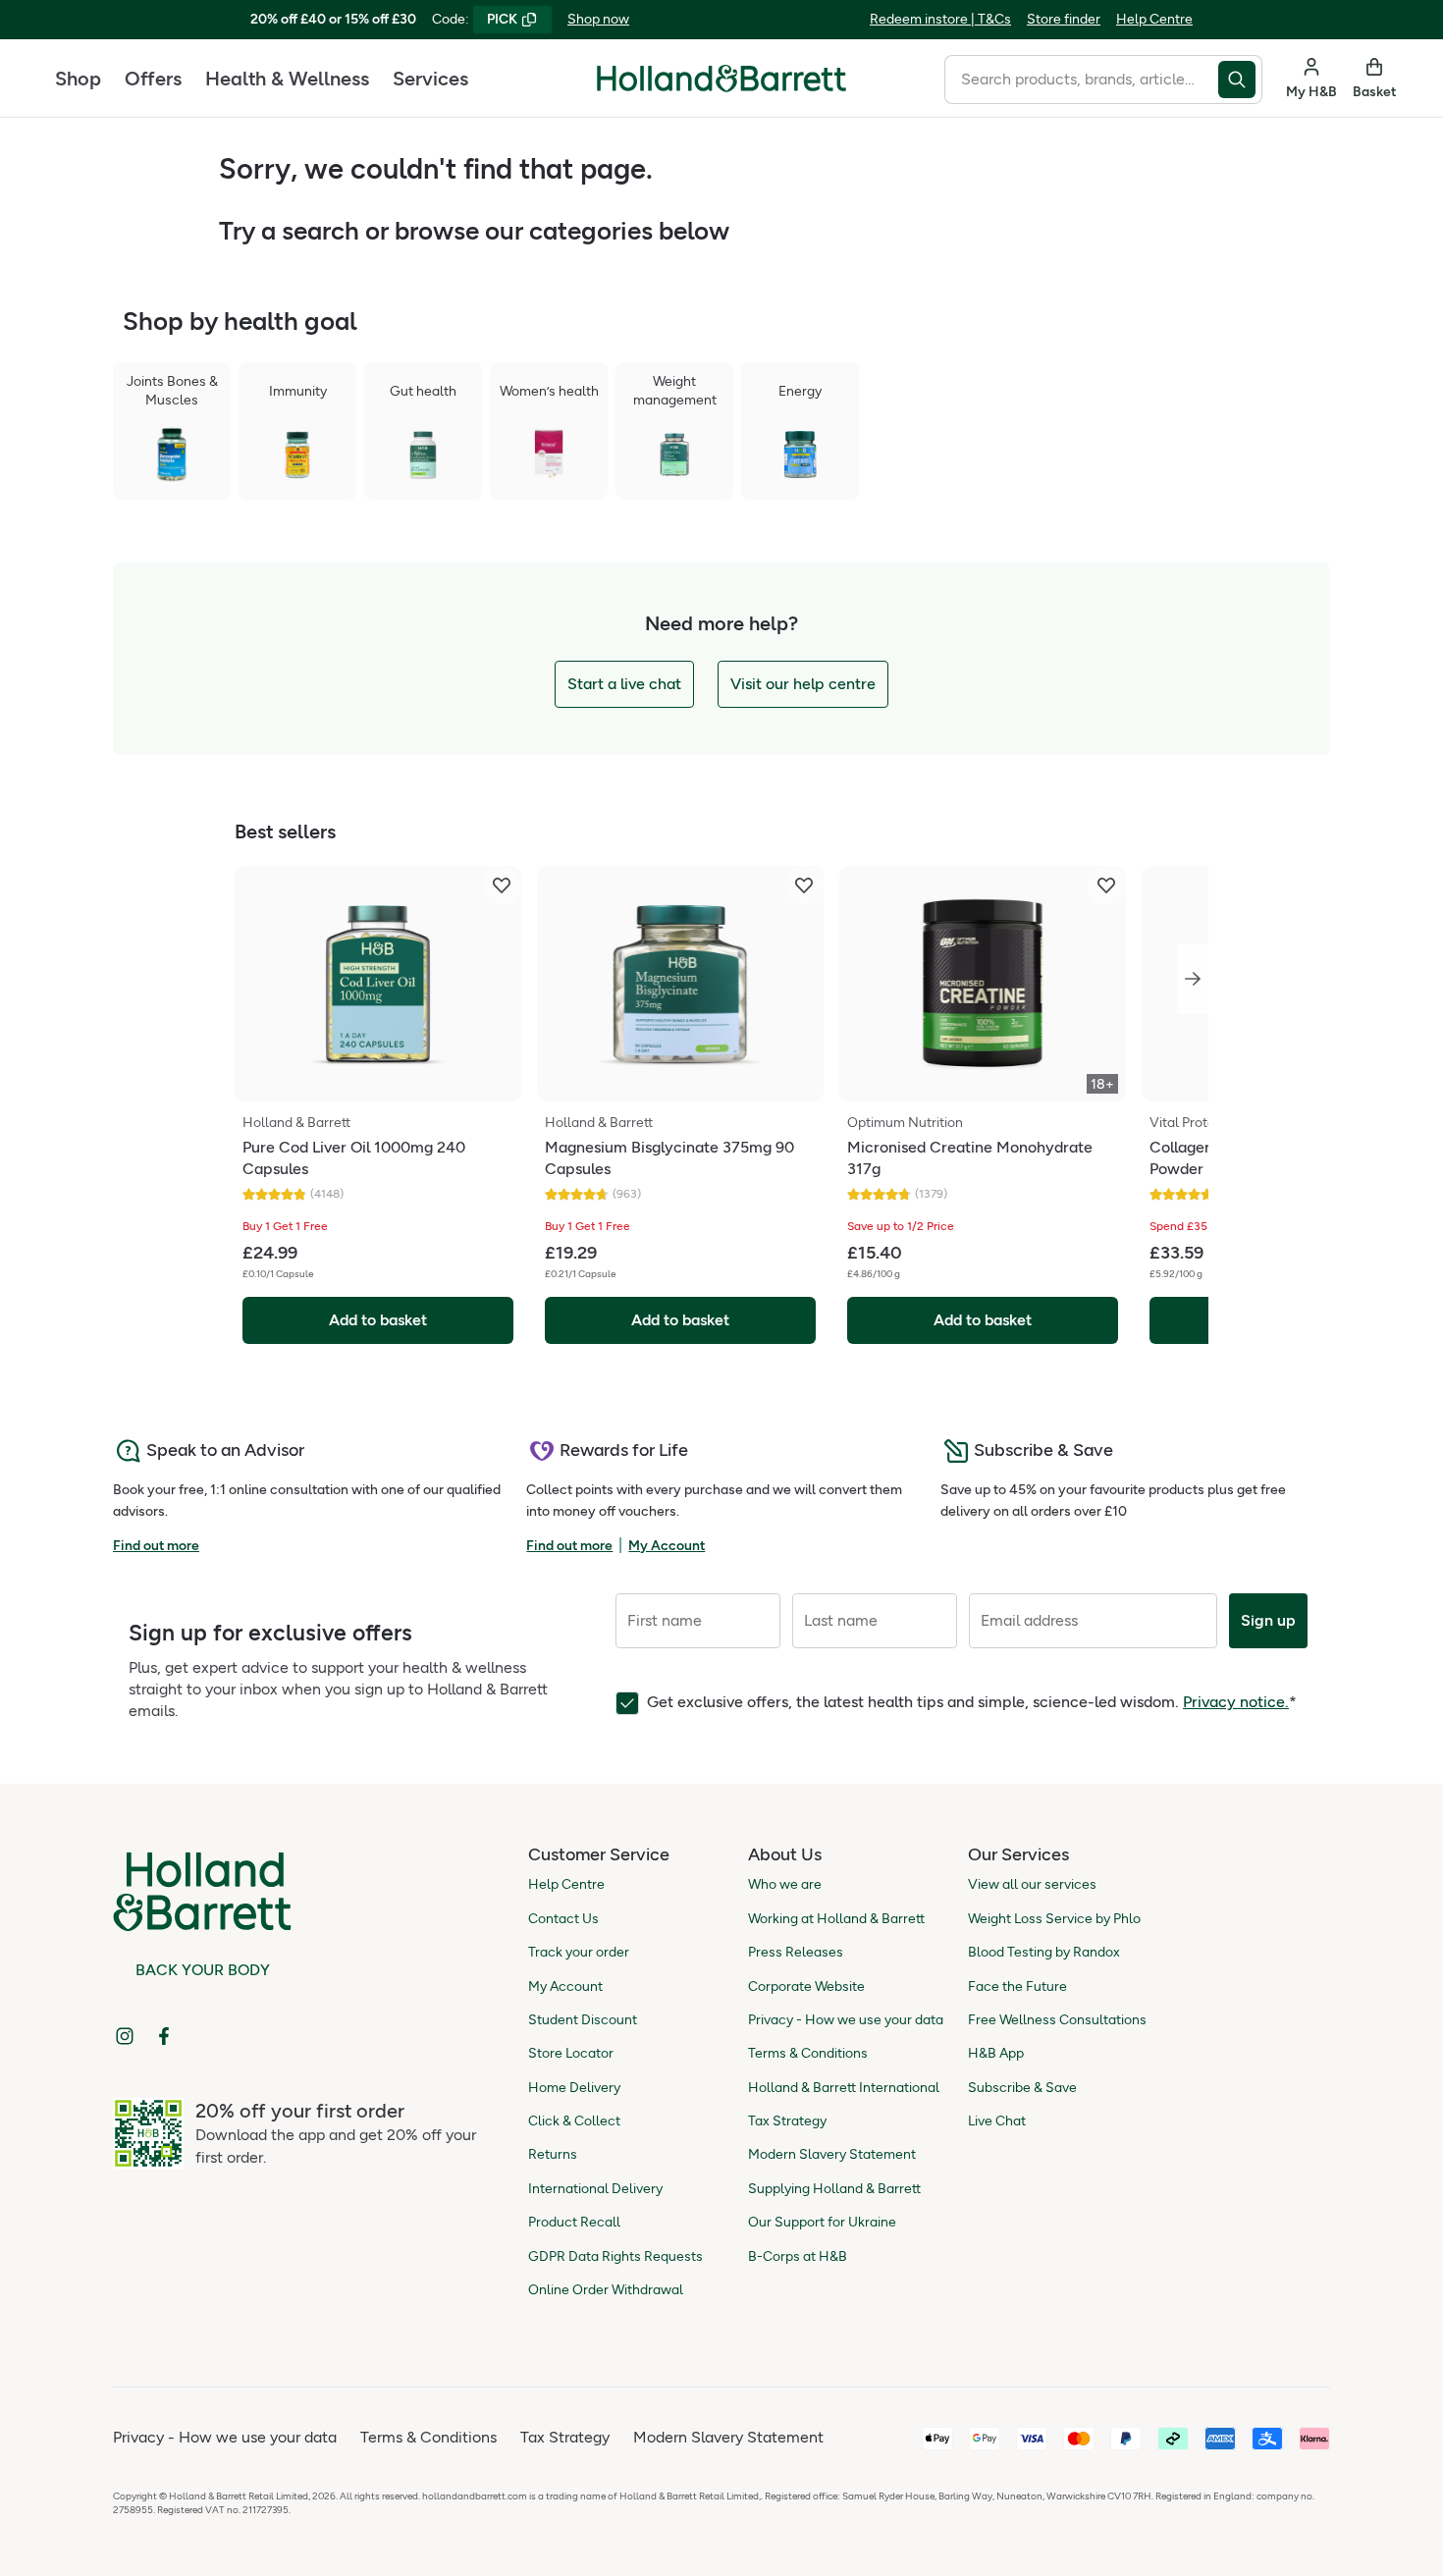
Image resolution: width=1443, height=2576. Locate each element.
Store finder (1064, 19)
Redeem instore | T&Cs (940, 19)
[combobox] (1081, 80)
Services (430, 79)
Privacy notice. (1236, 1702)
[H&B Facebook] (164, 2036)
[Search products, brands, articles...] (1240, 80)
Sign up (1268, 1620)
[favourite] (502, 885)
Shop (78, 79)
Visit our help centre (803, 684)
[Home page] (721, 79)
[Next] (1193, 979)
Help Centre (1154, 19)
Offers (153, 79)
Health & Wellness (287, 79)
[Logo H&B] (721, 87)
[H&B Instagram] (125, 2036)
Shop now (598, 19)
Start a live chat (624, 684)
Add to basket (378, 1320)
